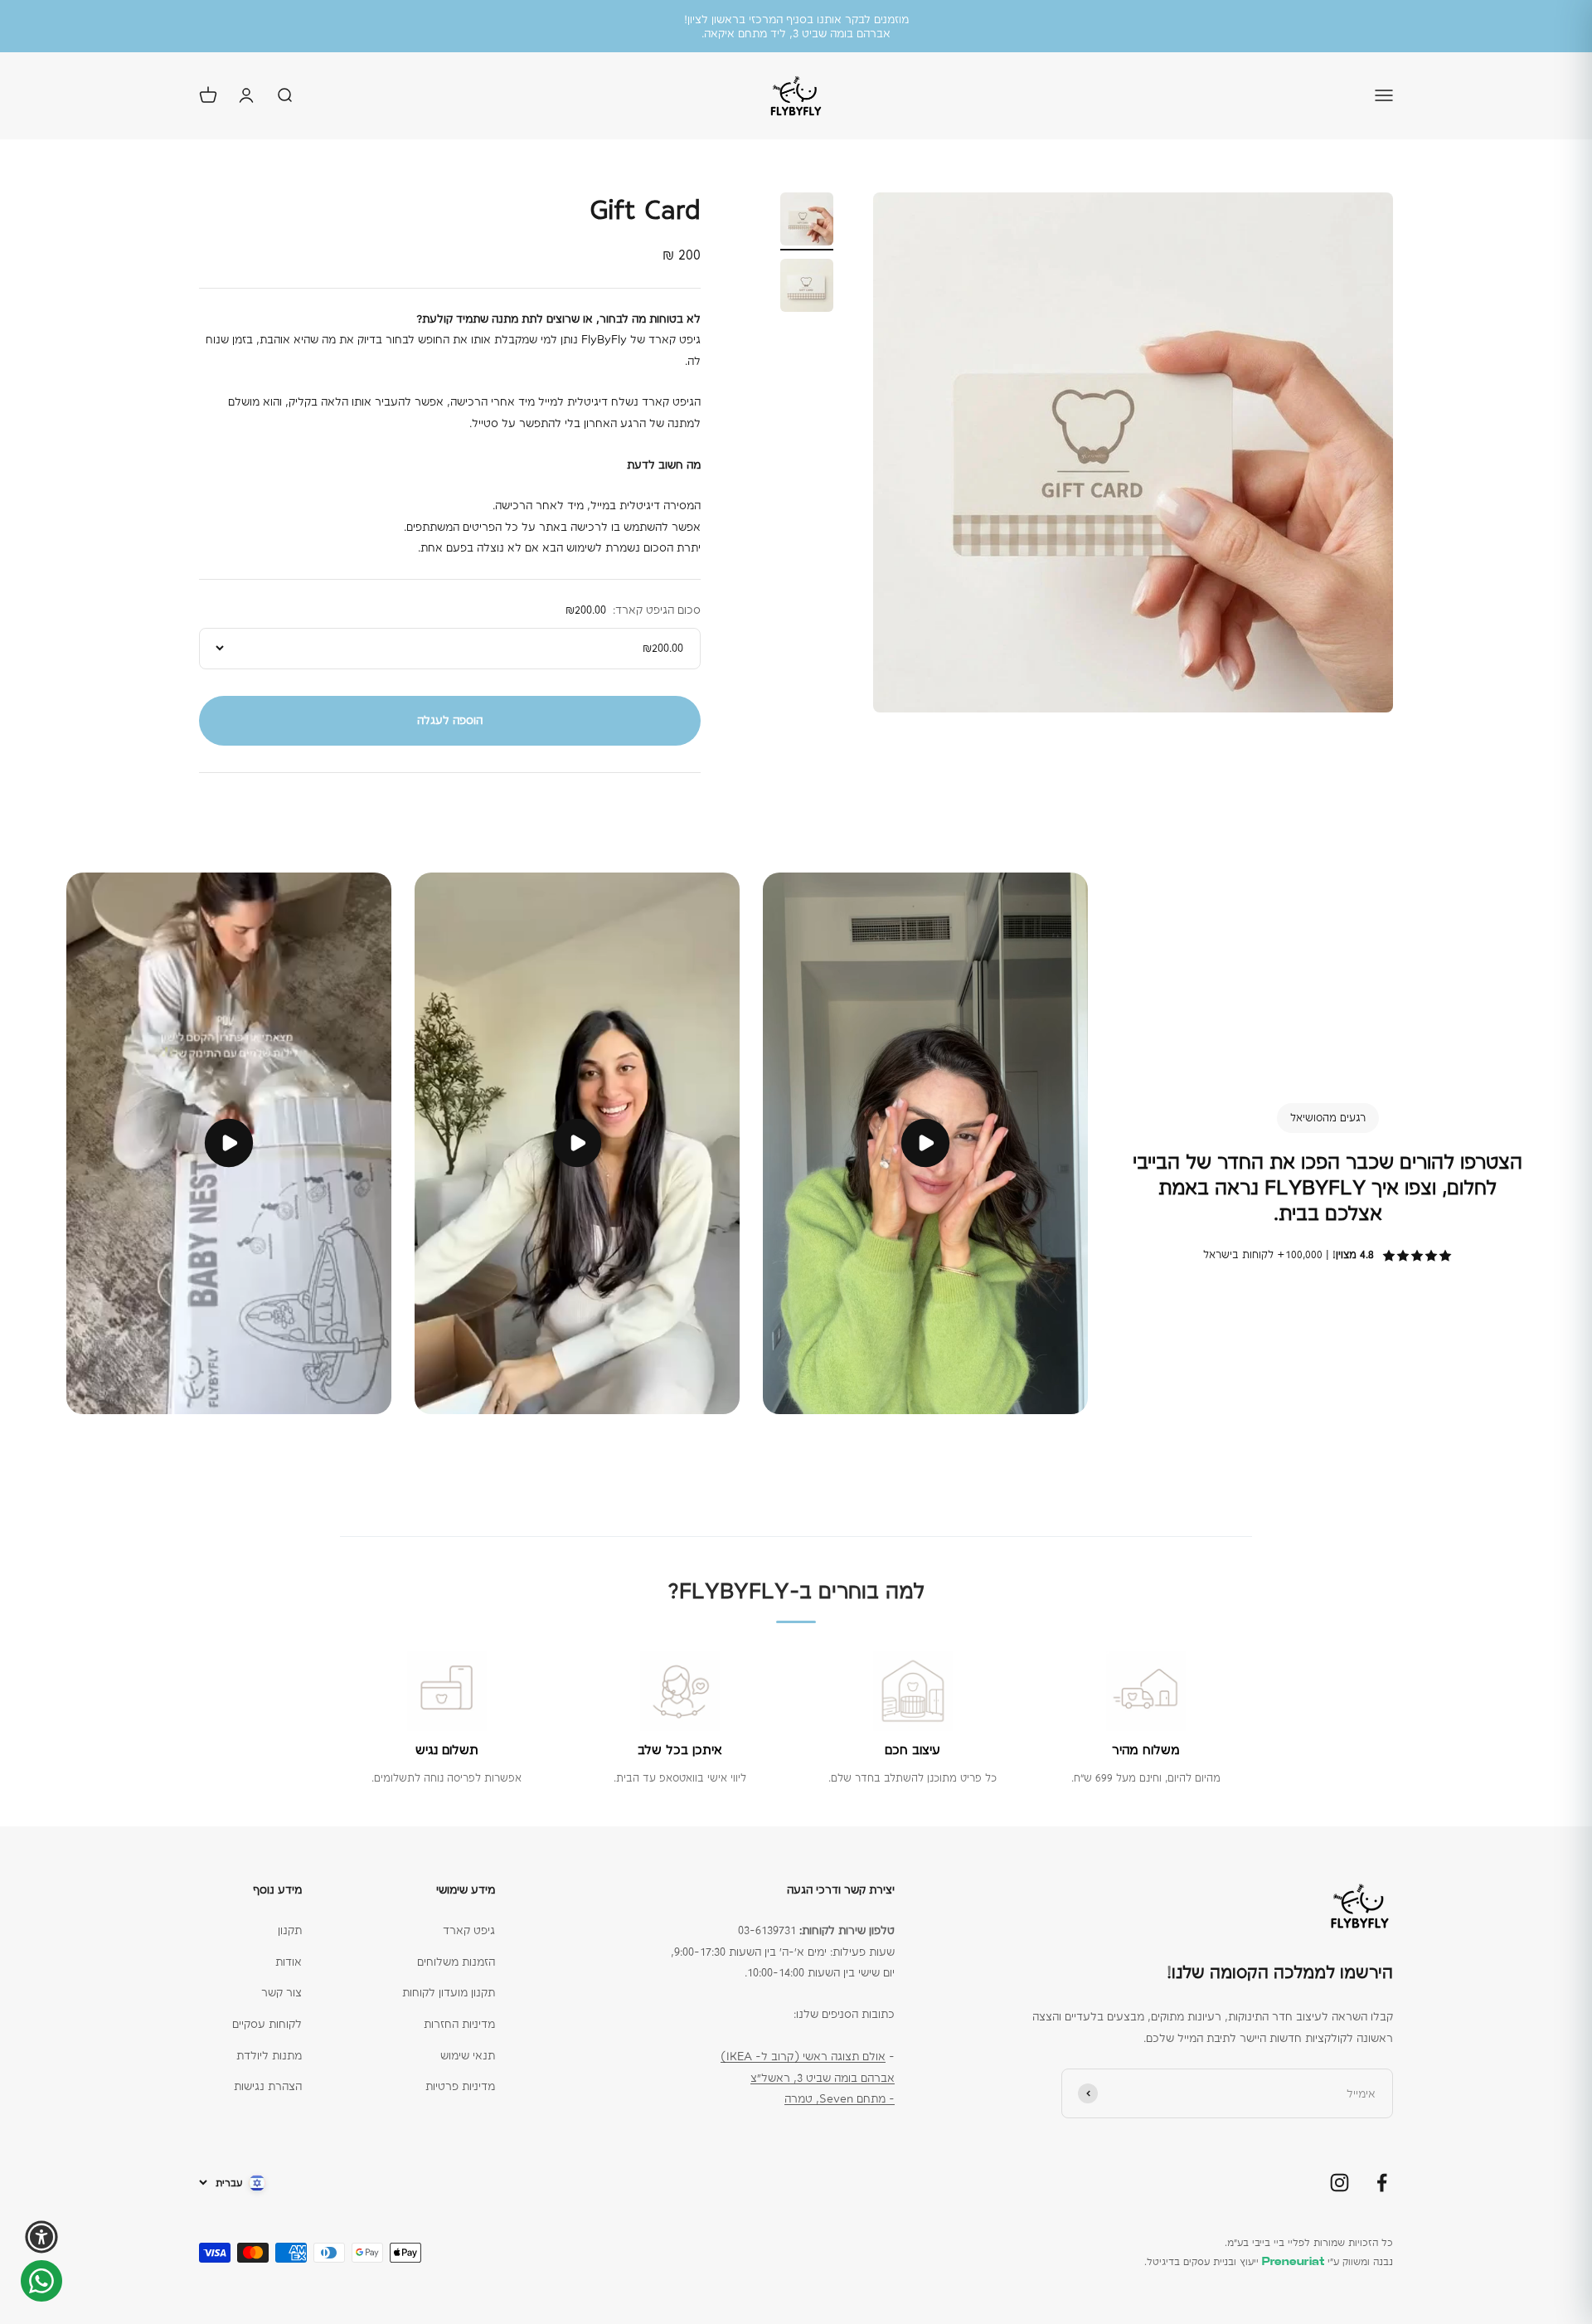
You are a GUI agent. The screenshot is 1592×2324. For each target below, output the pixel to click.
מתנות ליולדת (269, 2055)
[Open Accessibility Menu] (41, 2237)
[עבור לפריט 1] (807, 221)
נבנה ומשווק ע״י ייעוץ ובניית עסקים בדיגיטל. (1269, 2262)
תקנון (290, 1930)
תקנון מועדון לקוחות (449, 1992)
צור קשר (282, 1992)
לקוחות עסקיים (267, 2024)
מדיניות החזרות (459, 2024)
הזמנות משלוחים (456, 1962)
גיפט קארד (469, 1930)
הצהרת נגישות (268, 2086)
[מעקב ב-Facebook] (1382, 2183)
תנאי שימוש (468, 2055)
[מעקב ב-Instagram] (1340, 2183)
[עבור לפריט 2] (807, 288)
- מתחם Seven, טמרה (840, 2098)
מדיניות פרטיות (460, 2086)
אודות (289, 1962)
